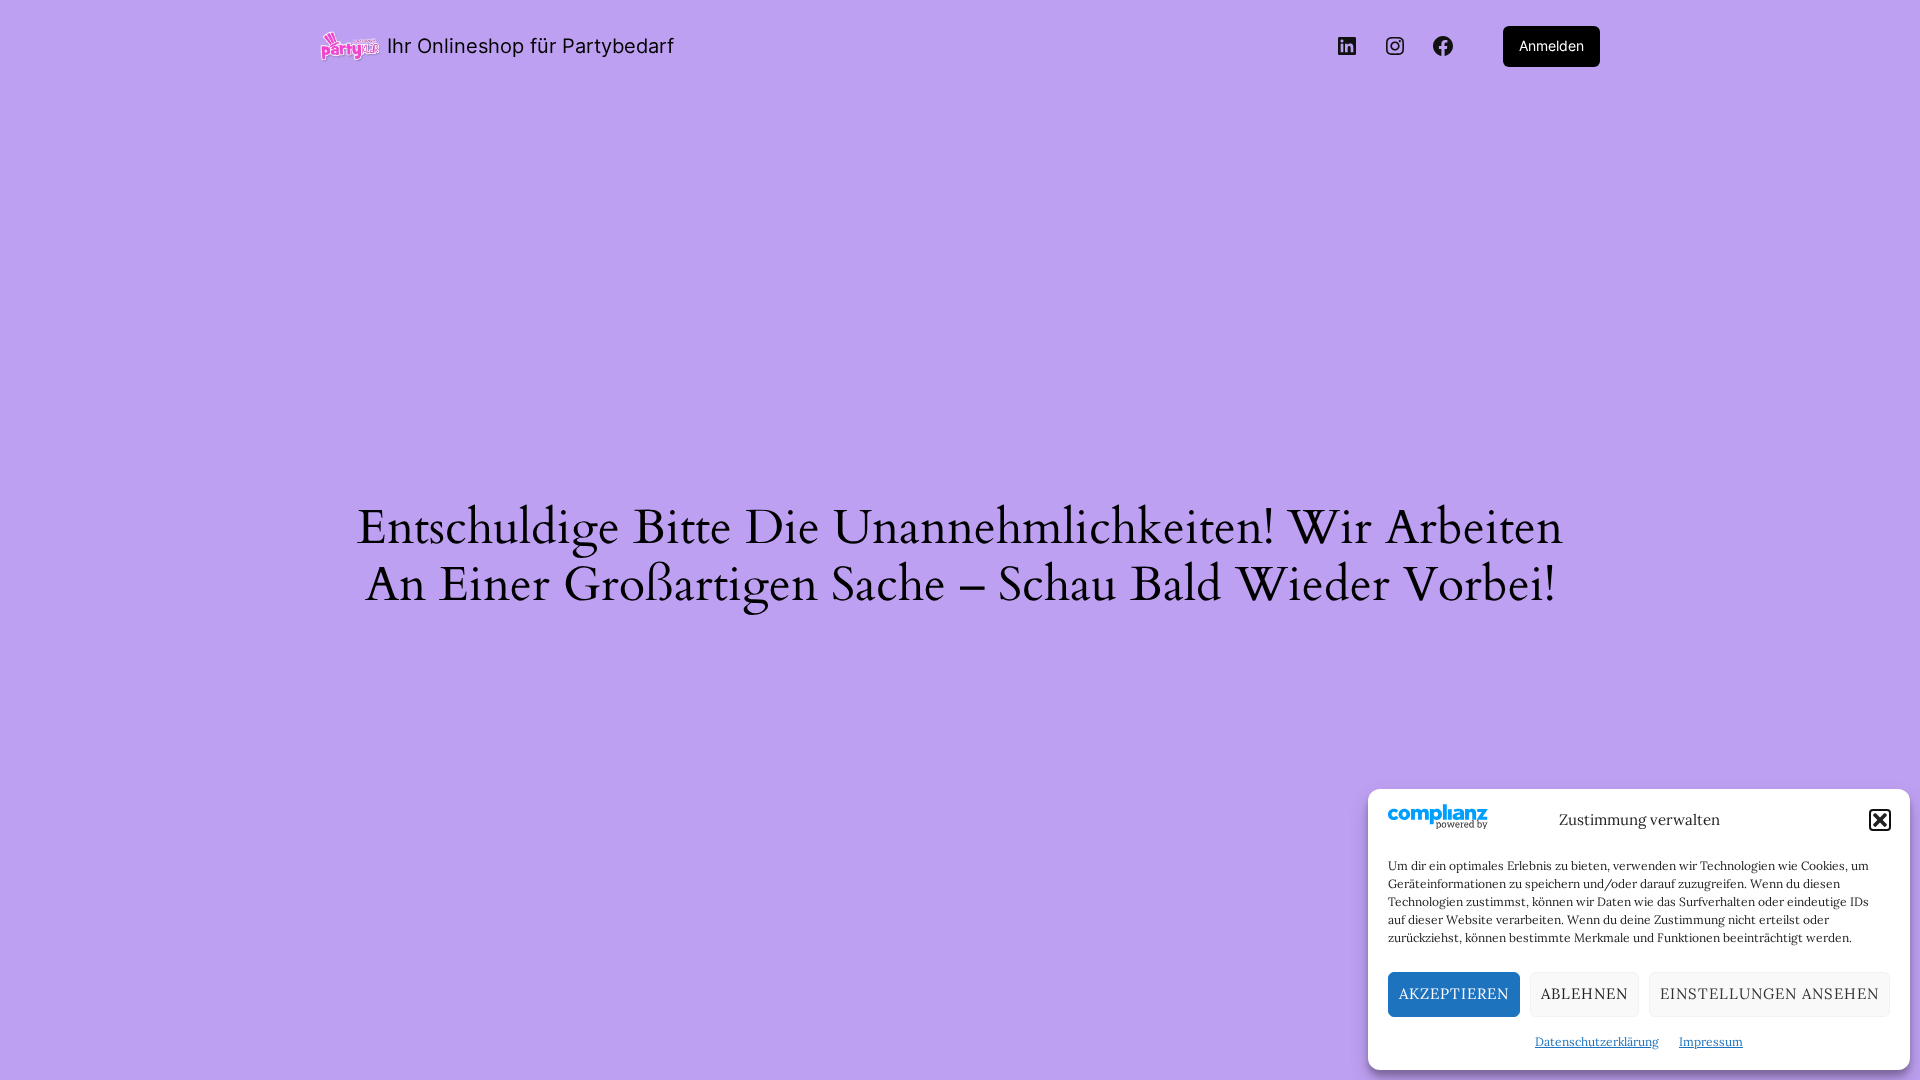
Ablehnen (1584, 993)
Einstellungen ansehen (1769, 993)
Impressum (1711, 1041)
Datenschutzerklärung (1597, 1041)
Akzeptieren (1454, 993)
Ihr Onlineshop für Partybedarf (530, 46)
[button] (1880, 820)
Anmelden (1551, 45)
